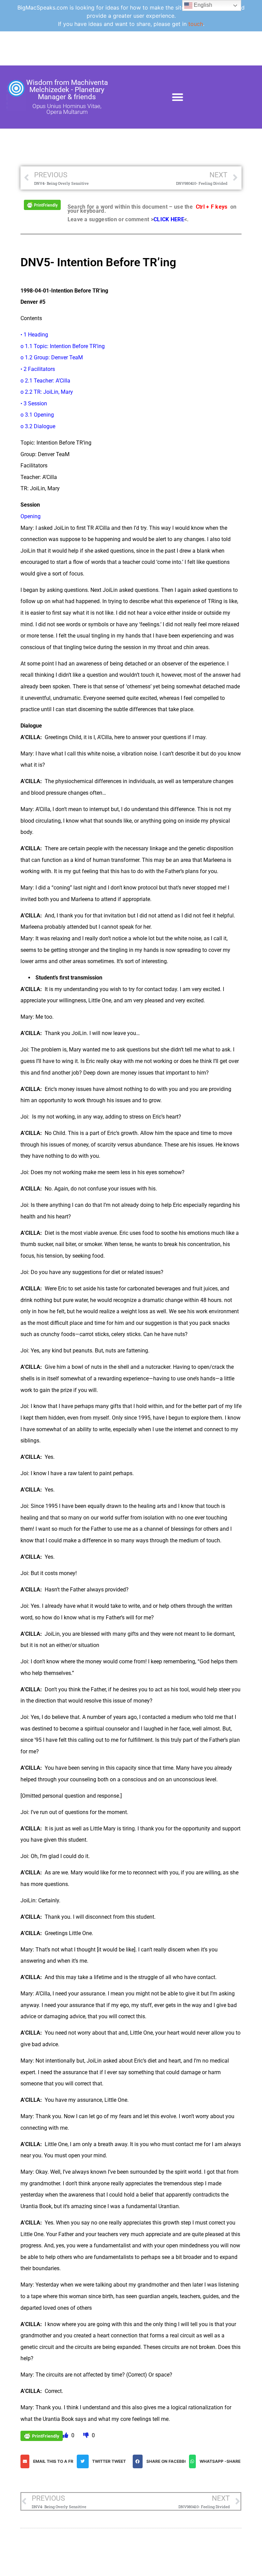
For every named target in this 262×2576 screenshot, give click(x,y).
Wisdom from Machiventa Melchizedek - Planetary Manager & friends (67, 90)
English (202, 5)
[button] (178, 97)
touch (196, 24)
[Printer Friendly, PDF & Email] (42, 204)
